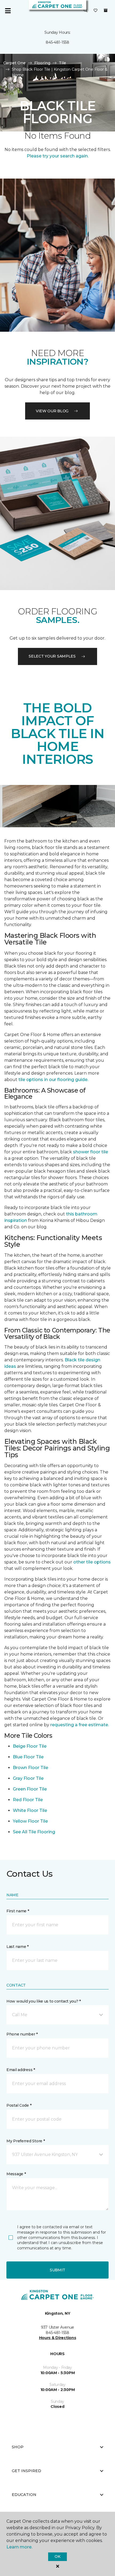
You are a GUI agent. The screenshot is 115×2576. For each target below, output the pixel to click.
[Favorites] (95, 11)
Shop (18, 2447)
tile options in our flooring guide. (53, 1080)
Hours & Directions (58, 2338)
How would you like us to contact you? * (44, 2001)
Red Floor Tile (28, 1800)
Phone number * (22, 2034)
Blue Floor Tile (28, 1757)
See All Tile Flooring (34, 1832)
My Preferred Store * (26, 2141)
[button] (86, 11)
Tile (62, 63)
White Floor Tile (30, 1810)
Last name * (18, 1947)
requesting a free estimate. (80, 1725)
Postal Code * (19, 2105)
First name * (18, 1911)
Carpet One (14, 63)
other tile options (92, 1562)
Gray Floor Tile (28, 1778)
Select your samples (52, 656)
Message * (16, 2174)
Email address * (21, 2070)
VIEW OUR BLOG (52, 411)
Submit (57, 2270)
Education (24, 2495)
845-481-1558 (57, 42)
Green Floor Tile (30, 1789)
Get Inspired (26, 2471)
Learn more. (19, 2547)
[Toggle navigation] (8, 11)
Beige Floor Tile (30, 1746)
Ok (57, 2556)
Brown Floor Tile (30, 1768)
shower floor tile (91, 1152)
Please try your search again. (58, 156)
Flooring (42, 63)
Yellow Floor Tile (30, 1821)
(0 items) (106, 10)
